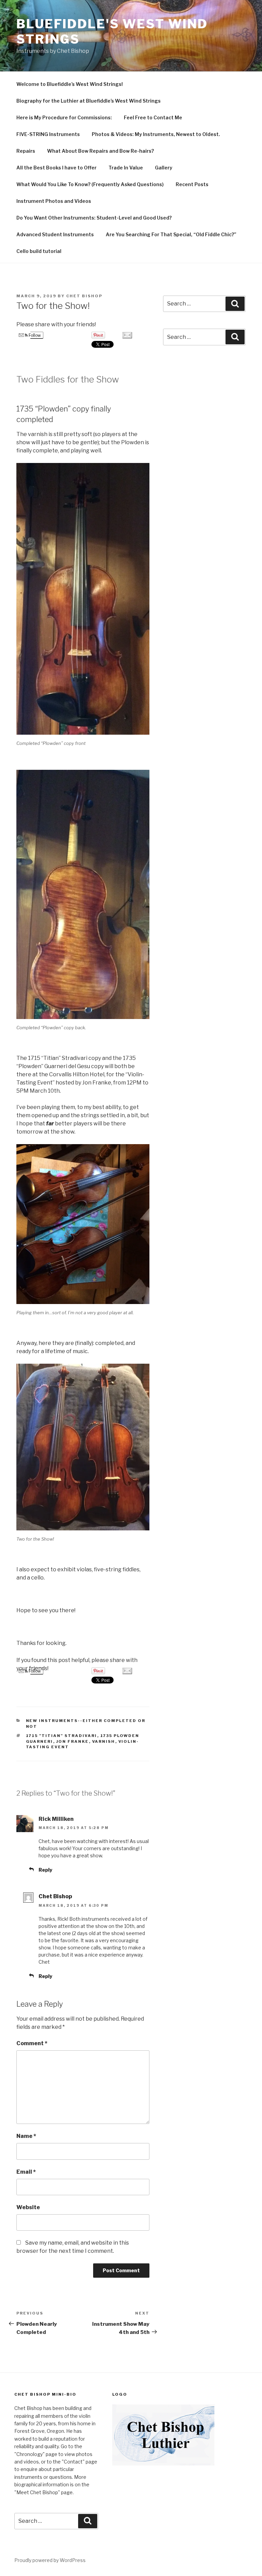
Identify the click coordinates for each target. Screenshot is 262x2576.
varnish (104, 1741)
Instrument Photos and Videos (54, 201)
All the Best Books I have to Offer (56, 168)
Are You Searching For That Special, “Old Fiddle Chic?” (171, 234)
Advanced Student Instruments (55, 234)
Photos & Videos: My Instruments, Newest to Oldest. (156, 134)
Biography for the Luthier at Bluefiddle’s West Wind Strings (89, 101)
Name (26, 2136)
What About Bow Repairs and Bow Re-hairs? (100, 151)
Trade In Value (126, 168)
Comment (32, 2043)
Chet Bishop (84, 296)
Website (28, 2207)
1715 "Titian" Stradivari (62, 1736)
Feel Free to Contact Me (153, 117)
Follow (34, 335)
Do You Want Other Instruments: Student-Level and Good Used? (94, 218)
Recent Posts (192, 184)
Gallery (164, 168)
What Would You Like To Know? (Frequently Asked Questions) (90, 184)
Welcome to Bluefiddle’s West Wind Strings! (70, 84)
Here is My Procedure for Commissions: (64, 117)
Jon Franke (73, 1741)
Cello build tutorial (39, 251)
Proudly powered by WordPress (50, 2560)
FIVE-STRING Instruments (48, 134)
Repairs (26, 151)
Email (26, 2172)
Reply (45, 1870)
